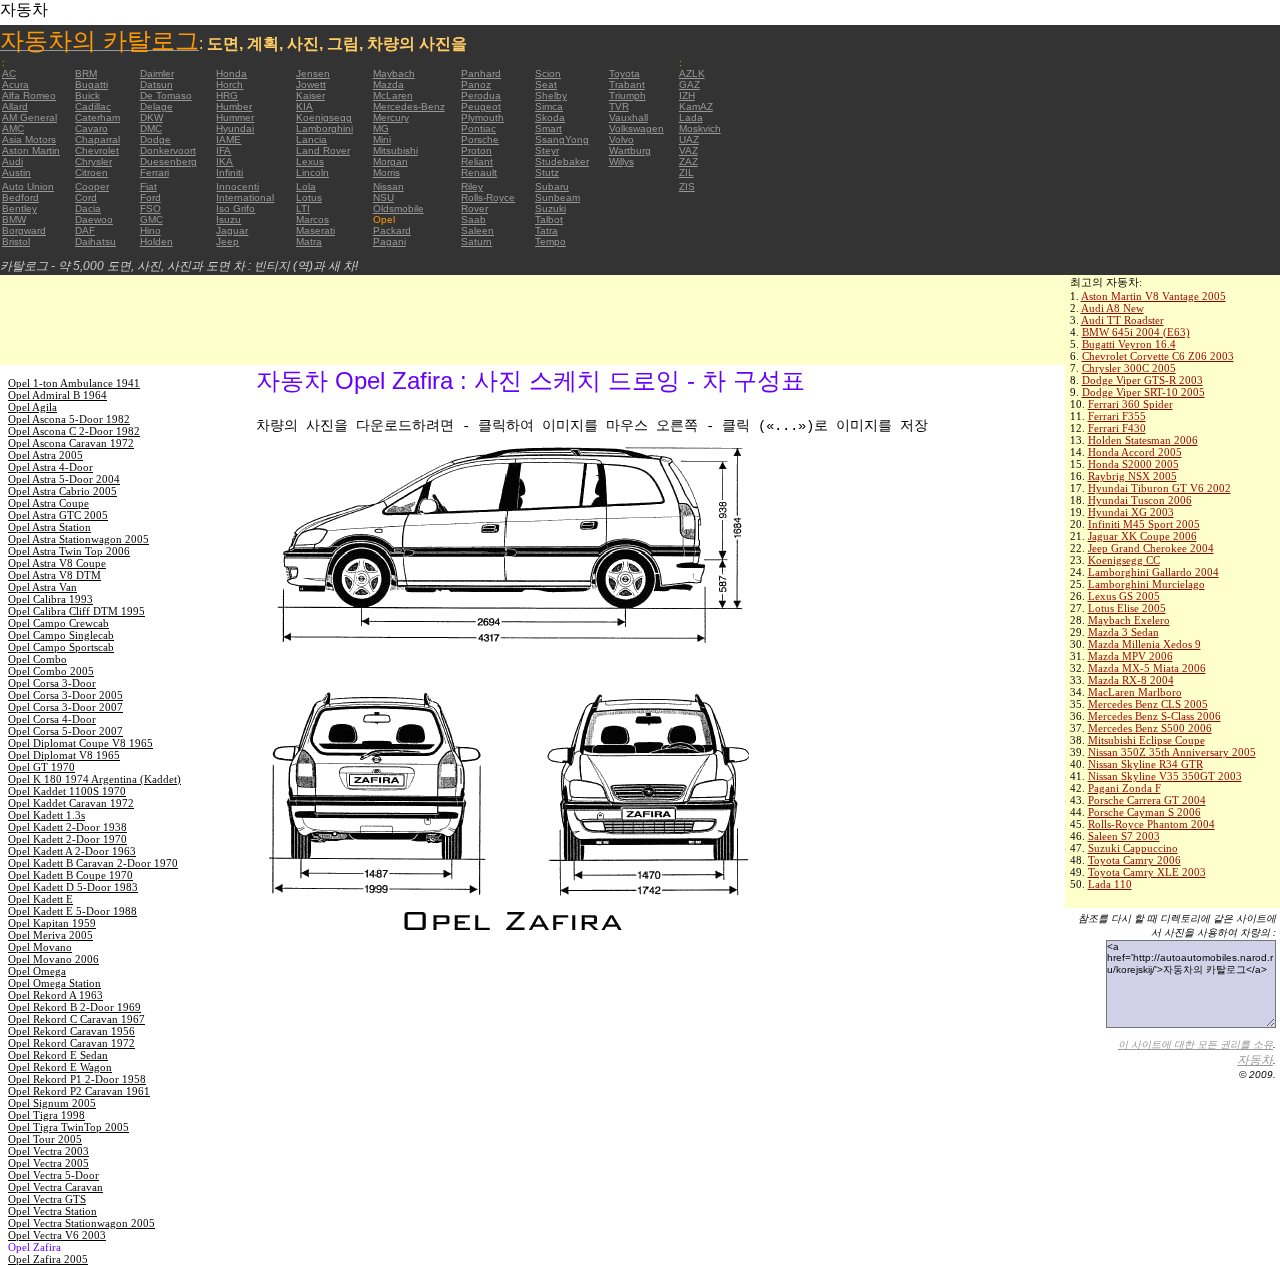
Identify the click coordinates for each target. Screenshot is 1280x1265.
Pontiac (478, 128)
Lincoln (312, 172)
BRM (86, 73)
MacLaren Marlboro (1135, 692)
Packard (392, 230)
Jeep (227, 241)
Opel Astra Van (42, 587)
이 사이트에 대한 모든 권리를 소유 (1195, 1044)
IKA (224, 161)
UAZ (689, 139)
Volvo (621, 139)
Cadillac (93, 106)
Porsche (480, 139)
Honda (231, 73)
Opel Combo (37, 659)
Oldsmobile (398, 208)
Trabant (627, 84)
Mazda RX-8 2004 (1131, 680)
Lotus (309, 197)
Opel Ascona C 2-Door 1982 (74, 431)
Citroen (91, 172)
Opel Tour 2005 (45, 1139)
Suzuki (550, 208)
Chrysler (93, 161)
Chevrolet (97, 150)
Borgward (24, 230)
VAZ (688, 150)
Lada (691, 117)
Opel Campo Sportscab (61, 647)
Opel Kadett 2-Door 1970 (67, 839)
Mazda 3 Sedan (1123, 632)
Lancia (311, 139)
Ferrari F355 (1117, 416)
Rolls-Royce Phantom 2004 (1151, 824)
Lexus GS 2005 (1124, 596)
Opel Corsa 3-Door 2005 (65, 695)
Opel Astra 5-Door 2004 (64, 479)
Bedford (20, 197)
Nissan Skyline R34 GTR (1145, 764)
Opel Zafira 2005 (48, 1259)
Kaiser (310, 95)
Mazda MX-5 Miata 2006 (1147, 668)
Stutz (547, 172)
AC (9, 73)
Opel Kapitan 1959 (52, 923)
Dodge (155, 139)
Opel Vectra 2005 (48, 1163)
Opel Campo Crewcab (58, 623)
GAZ (689, 84)
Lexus (310, 161)
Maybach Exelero (1129, 620)
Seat (546, 84)
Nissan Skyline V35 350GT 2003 (1165, 776)
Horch (229, 84)
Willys (621, 161)
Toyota (624, 73)
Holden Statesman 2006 (1143, 440)
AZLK (692, 73)
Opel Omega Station (54, 983)
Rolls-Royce (488, 197)
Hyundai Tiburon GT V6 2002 (1159, 488)
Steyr (547, 150)
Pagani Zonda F (1124, 788)
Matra (309, 241)
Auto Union (28, 186)
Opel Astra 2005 (45, 455)
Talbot (549, 219)
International (245, 197)
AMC (13, 128)
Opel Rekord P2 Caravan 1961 (79, 1091)
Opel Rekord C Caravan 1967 (76, 1019)
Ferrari (154, 172)
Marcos (312, 219)
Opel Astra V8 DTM (54, 575)
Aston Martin (31, 150)
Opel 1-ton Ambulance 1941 (74, 383)
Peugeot (481, 106)
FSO (150, 208)
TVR (619, 106)
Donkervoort (168, 150)
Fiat (148, 186)
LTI (303, 208)
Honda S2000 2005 (1133, 464)
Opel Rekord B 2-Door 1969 (74, 1007)
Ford (150, 197)
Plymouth (482, 117)
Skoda (550, 117)
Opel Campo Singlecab (61, 635)
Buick (87, 95)
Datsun (156, 84)
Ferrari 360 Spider (1130, 404)
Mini (382, 139)
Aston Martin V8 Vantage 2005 (1153, 296)
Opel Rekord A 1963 (55, 995)
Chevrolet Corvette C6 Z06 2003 (1158, 356)
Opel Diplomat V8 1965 (64, 755)
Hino (150, 230)
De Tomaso (166, 95)
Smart (548, 128)
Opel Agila (32, 407)
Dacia (88, 208)
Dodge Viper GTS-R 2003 (1142, 380)
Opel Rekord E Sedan (58, 1055)
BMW (14, 219)
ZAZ (688, 161)
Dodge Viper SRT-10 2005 (1143, 392)
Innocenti (237, 186)
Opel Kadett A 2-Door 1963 (72, 851)
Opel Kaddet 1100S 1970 (67, 791)
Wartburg (630, 150)
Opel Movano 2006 (53, 959)
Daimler (157, 73)
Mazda (388, 84)
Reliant (477, 161)
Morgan (390, 161)
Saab (473, 219)
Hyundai (235, 128)
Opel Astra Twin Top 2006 (69, 551)
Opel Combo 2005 (51, 671)
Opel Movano (40, 947)
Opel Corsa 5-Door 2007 (65, 731)
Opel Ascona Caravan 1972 (71, 443)
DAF (85, 230)
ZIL (686, 172)
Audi (12, 161)
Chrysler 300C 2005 (1129, 368)
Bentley (19, 208)
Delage (156, 106)
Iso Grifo (235, 208)
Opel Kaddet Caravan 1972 (71, 803)
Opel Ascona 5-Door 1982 (69, 419)
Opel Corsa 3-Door (52, 683)
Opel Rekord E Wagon (60, 1067)
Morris (386, 172)
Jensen (313, 73)
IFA (223, 150)
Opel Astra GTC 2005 (58, 515)
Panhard (481, 73)
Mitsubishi (395, 150)
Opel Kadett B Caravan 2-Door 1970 (93, 863)
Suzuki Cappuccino (1133, 848)
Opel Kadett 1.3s (46, 815)
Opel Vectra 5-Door (53, 1175)
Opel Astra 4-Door (50, 467)
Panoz (476, 84)
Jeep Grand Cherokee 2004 (1151, 548)
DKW (151, 117)
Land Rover (323, 150)
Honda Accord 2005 (1135, 452)
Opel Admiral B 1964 (57, 395)
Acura (15, 84)
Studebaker (562, 161)
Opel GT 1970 (41, 767)
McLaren (393, 95)
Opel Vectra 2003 (48, 1151)
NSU (383, 197)
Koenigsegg (324, 117)
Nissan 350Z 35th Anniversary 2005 (1172, 752)
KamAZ (696, 106)
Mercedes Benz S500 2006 (1150, 728)
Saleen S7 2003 (1124, 836)
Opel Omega (37, 971)
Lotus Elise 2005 (1127, 608)
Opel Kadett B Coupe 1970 (70, 875)
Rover (474, 208)
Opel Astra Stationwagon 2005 (78, 539)
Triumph (627, 95)
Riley (472, 186)
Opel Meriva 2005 (50, 935)
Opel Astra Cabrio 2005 (62, 491)
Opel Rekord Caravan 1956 (71, 1031)
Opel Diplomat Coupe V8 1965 (80, 743)
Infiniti (229, 172)
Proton (476, 150)
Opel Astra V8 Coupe (57, 563)
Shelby (551, 95)
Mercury (391, 117)
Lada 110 (1110, 884)
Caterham (97, 117)
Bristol (16, 241)
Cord (86, 197)
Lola (306, 186)
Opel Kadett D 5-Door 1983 (73, 887)
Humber (234, 106)
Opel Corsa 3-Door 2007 (65, 707)
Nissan (388, 186)
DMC (151, 128)
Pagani (389, 241)
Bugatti (91, 84)
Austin (16, 172)
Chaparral (97, 139)
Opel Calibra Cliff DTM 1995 (76, 611)
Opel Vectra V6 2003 (57, 1235)
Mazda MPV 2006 (1130, 656)
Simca (549, 106)
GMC (151, 219)
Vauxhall (628, 117)
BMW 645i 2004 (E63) (1136, 332)
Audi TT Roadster (1122, 320)
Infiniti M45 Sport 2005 (1144, 524)
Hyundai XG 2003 (1131, 512)
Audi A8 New (1112, 308)
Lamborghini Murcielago (1146, 584)
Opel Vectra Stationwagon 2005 (81, 1223)
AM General (29, 117)
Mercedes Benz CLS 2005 (1148, 704)
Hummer (235, 117)
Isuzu (228, 219)
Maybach (394, 73)
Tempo (550, 241)
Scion (548, 73)
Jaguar (232, 230)
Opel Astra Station (49, 527)
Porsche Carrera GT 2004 (1147, 800)
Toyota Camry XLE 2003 (1147, 872)
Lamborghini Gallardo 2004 (1153, 572)
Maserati (315, 230)
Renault (479, 172)
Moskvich (700, 128)
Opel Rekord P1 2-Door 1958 (77, 1079)
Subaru (552, 186)
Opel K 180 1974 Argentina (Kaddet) (94, 779)
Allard (15, 106)
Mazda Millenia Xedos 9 (1144, 644)
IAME (228, 139)
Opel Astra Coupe (48, 503)
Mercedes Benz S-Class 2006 (1154, 716)
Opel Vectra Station (52, 1211)
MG (381, 128)
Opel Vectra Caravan (55, 1187)
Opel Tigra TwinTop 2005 (68, 1127)
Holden (156, 241)
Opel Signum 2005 (52, 1103)
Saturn (476, 241)
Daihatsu (95, 241)
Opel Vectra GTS (47, 1199)
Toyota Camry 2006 (1134, 860)
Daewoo (94, 219)
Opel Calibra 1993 (50, 599)
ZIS (687, 186)
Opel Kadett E (40, 899)
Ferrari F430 (1117, 428)
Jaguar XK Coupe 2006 (1142, 536)
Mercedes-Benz (409, 106)
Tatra (546, 230)
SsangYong (562, 139)
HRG (227, 95)
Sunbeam (557, 197)
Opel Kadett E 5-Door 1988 (72, 911)
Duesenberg (168, 161)
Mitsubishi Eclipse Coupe (1146, 740)
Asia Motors (29, 139)
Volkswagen (636, 128)
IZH (687, 95)
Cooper (92, 186)
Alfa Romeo (29, 95)
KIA (304, 106)
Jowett (311, 84)
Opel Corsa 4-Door (52, 719)
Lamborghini (324, 128)
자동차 (1255, 1060)
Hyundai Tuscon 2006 (1140, 500)
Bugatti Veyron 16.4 (1129, 344)
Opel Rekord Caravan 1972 (71, 1043)
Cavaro (91, 128)
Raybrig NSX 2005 (1132, 476)
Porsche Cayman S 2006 (1144, 812)
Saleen (477, 230)
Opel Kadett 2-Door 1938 (67, 827)
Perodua (481, 95)
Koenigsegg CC (1124, 560)
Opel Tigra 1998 (46, 1115)
